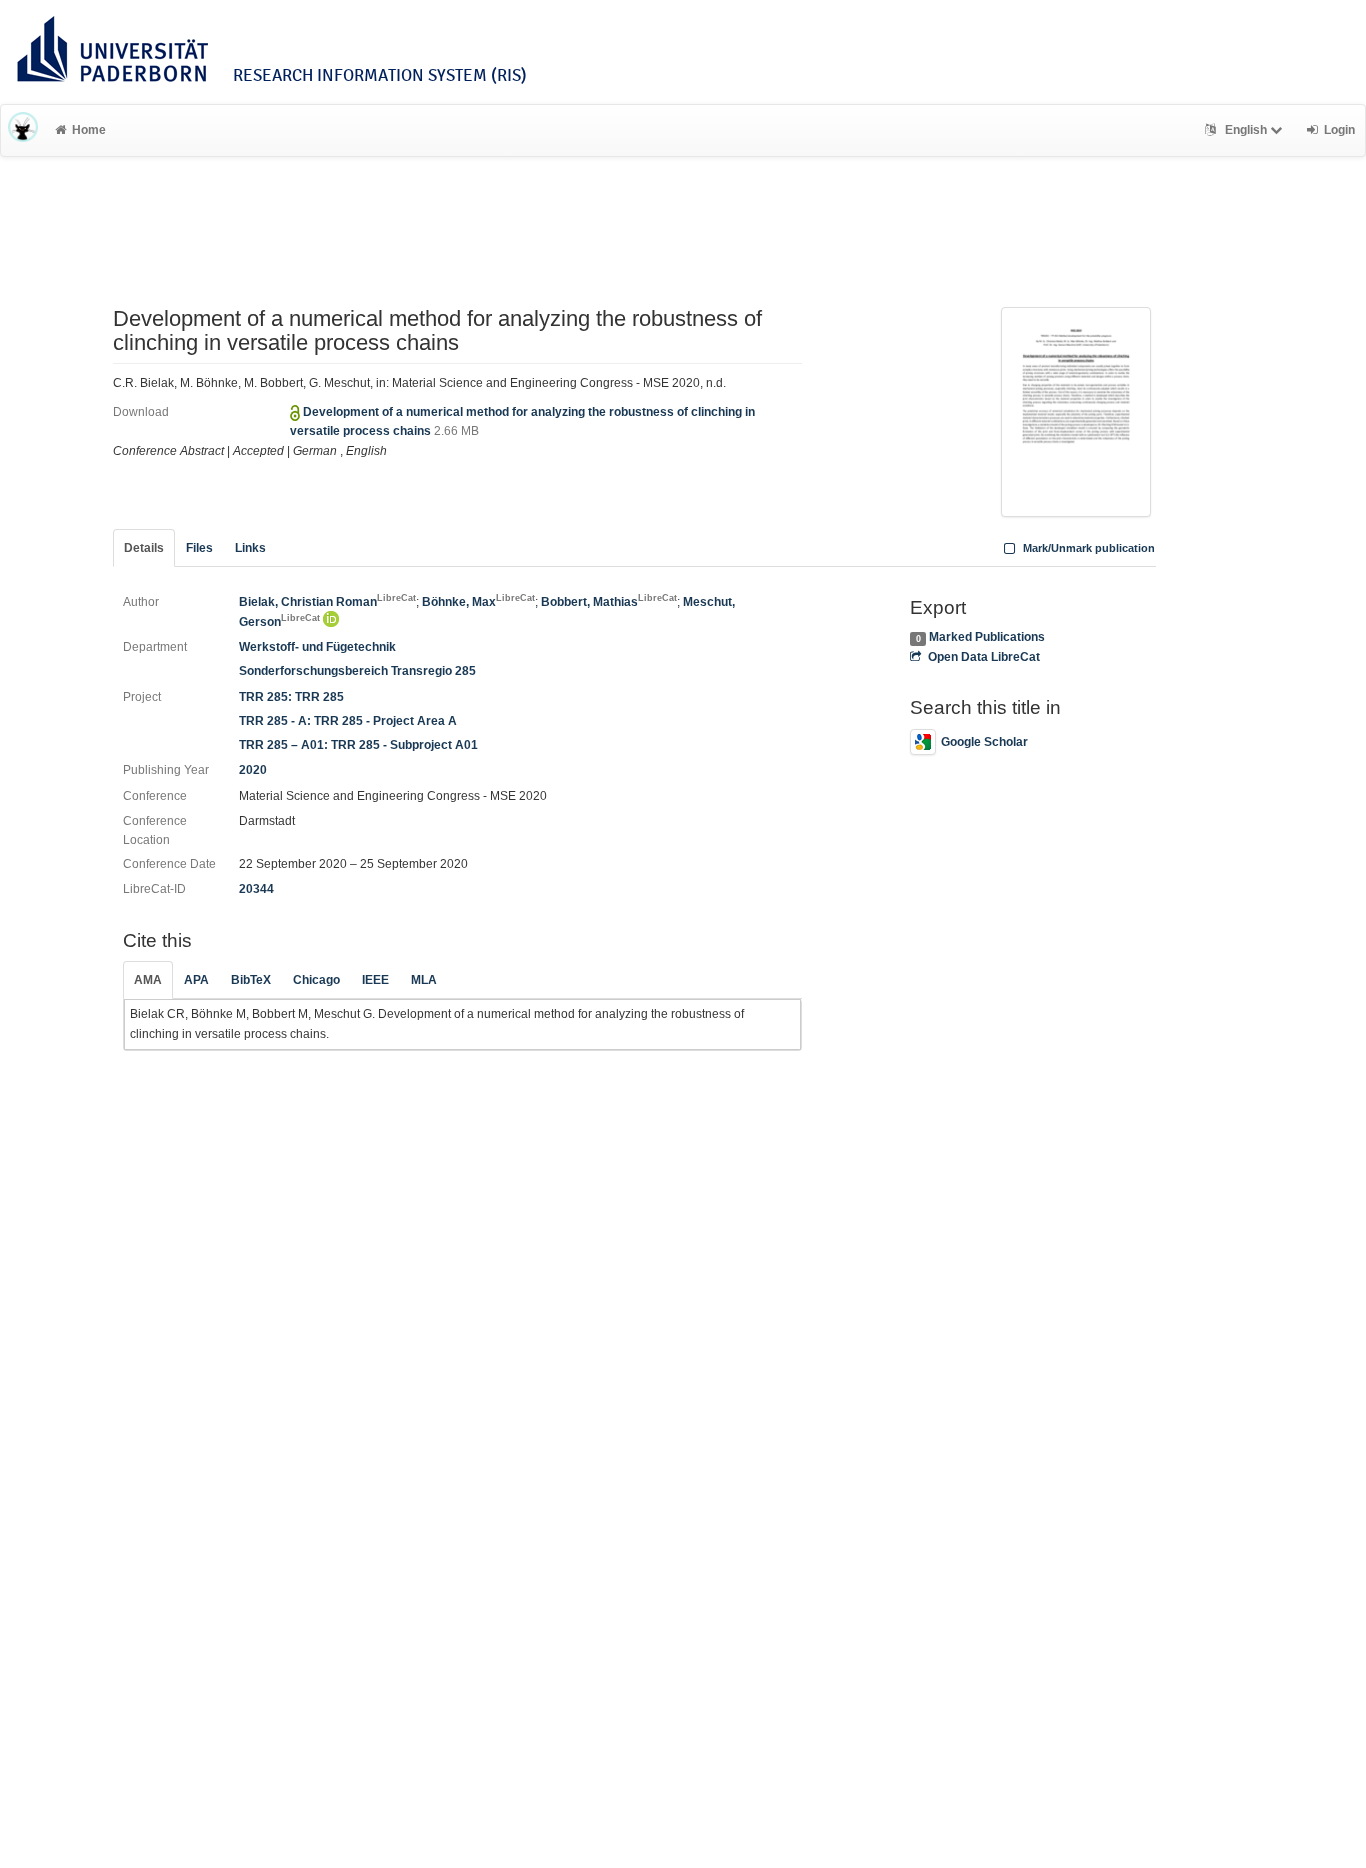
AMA (148, 980)
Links (250, 548)
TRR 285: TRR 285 (291, 697)
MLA (424, 980)
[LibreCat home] (23, 130)
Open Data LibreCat (983, 657)
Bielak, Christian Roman (327, 602)
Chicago (316, 980)
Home (89, 130)
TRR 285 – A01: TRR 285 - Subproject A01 (358, 745)
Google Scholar (984, 742)
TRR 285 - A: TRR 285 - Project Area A (348, 721)
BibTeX (251, 980)
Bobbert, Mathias (609, 602)
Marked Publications (987, 637)
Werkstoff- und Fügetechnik (317, 647)
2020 (253, 770)
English (1246, 130)
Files (199, 548)
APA (196, 980)
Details (144, 548)
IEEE (375, 980)
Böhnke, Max (478, 602)
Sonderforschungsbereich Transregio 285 (357, 671)
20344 (256, 889)
